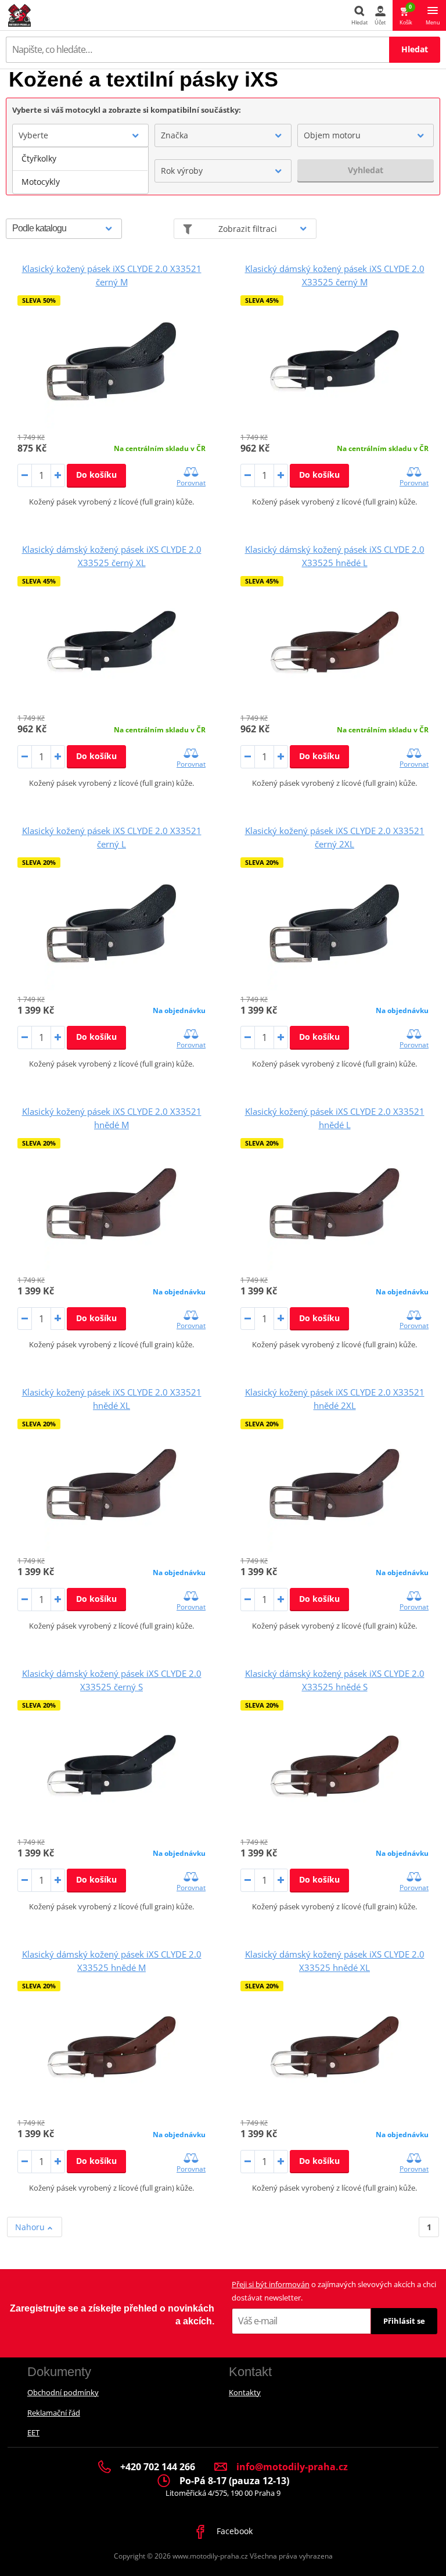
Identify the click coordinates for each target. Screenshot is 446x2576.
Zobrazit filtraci (248, 229)
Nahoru (31, 2227)
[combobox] (80, 135)
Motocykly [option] (41, 182)
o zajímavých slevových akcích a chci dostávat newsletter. (334, 2291)
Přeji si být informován (271, 2284)
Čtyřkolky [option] (39, 158)
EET (33, 2432)
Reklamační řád (54, 2413)
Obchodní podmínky (63, 2392)
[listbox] (80, 170)
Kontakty (245, 2392)
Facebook (233, 2531)
